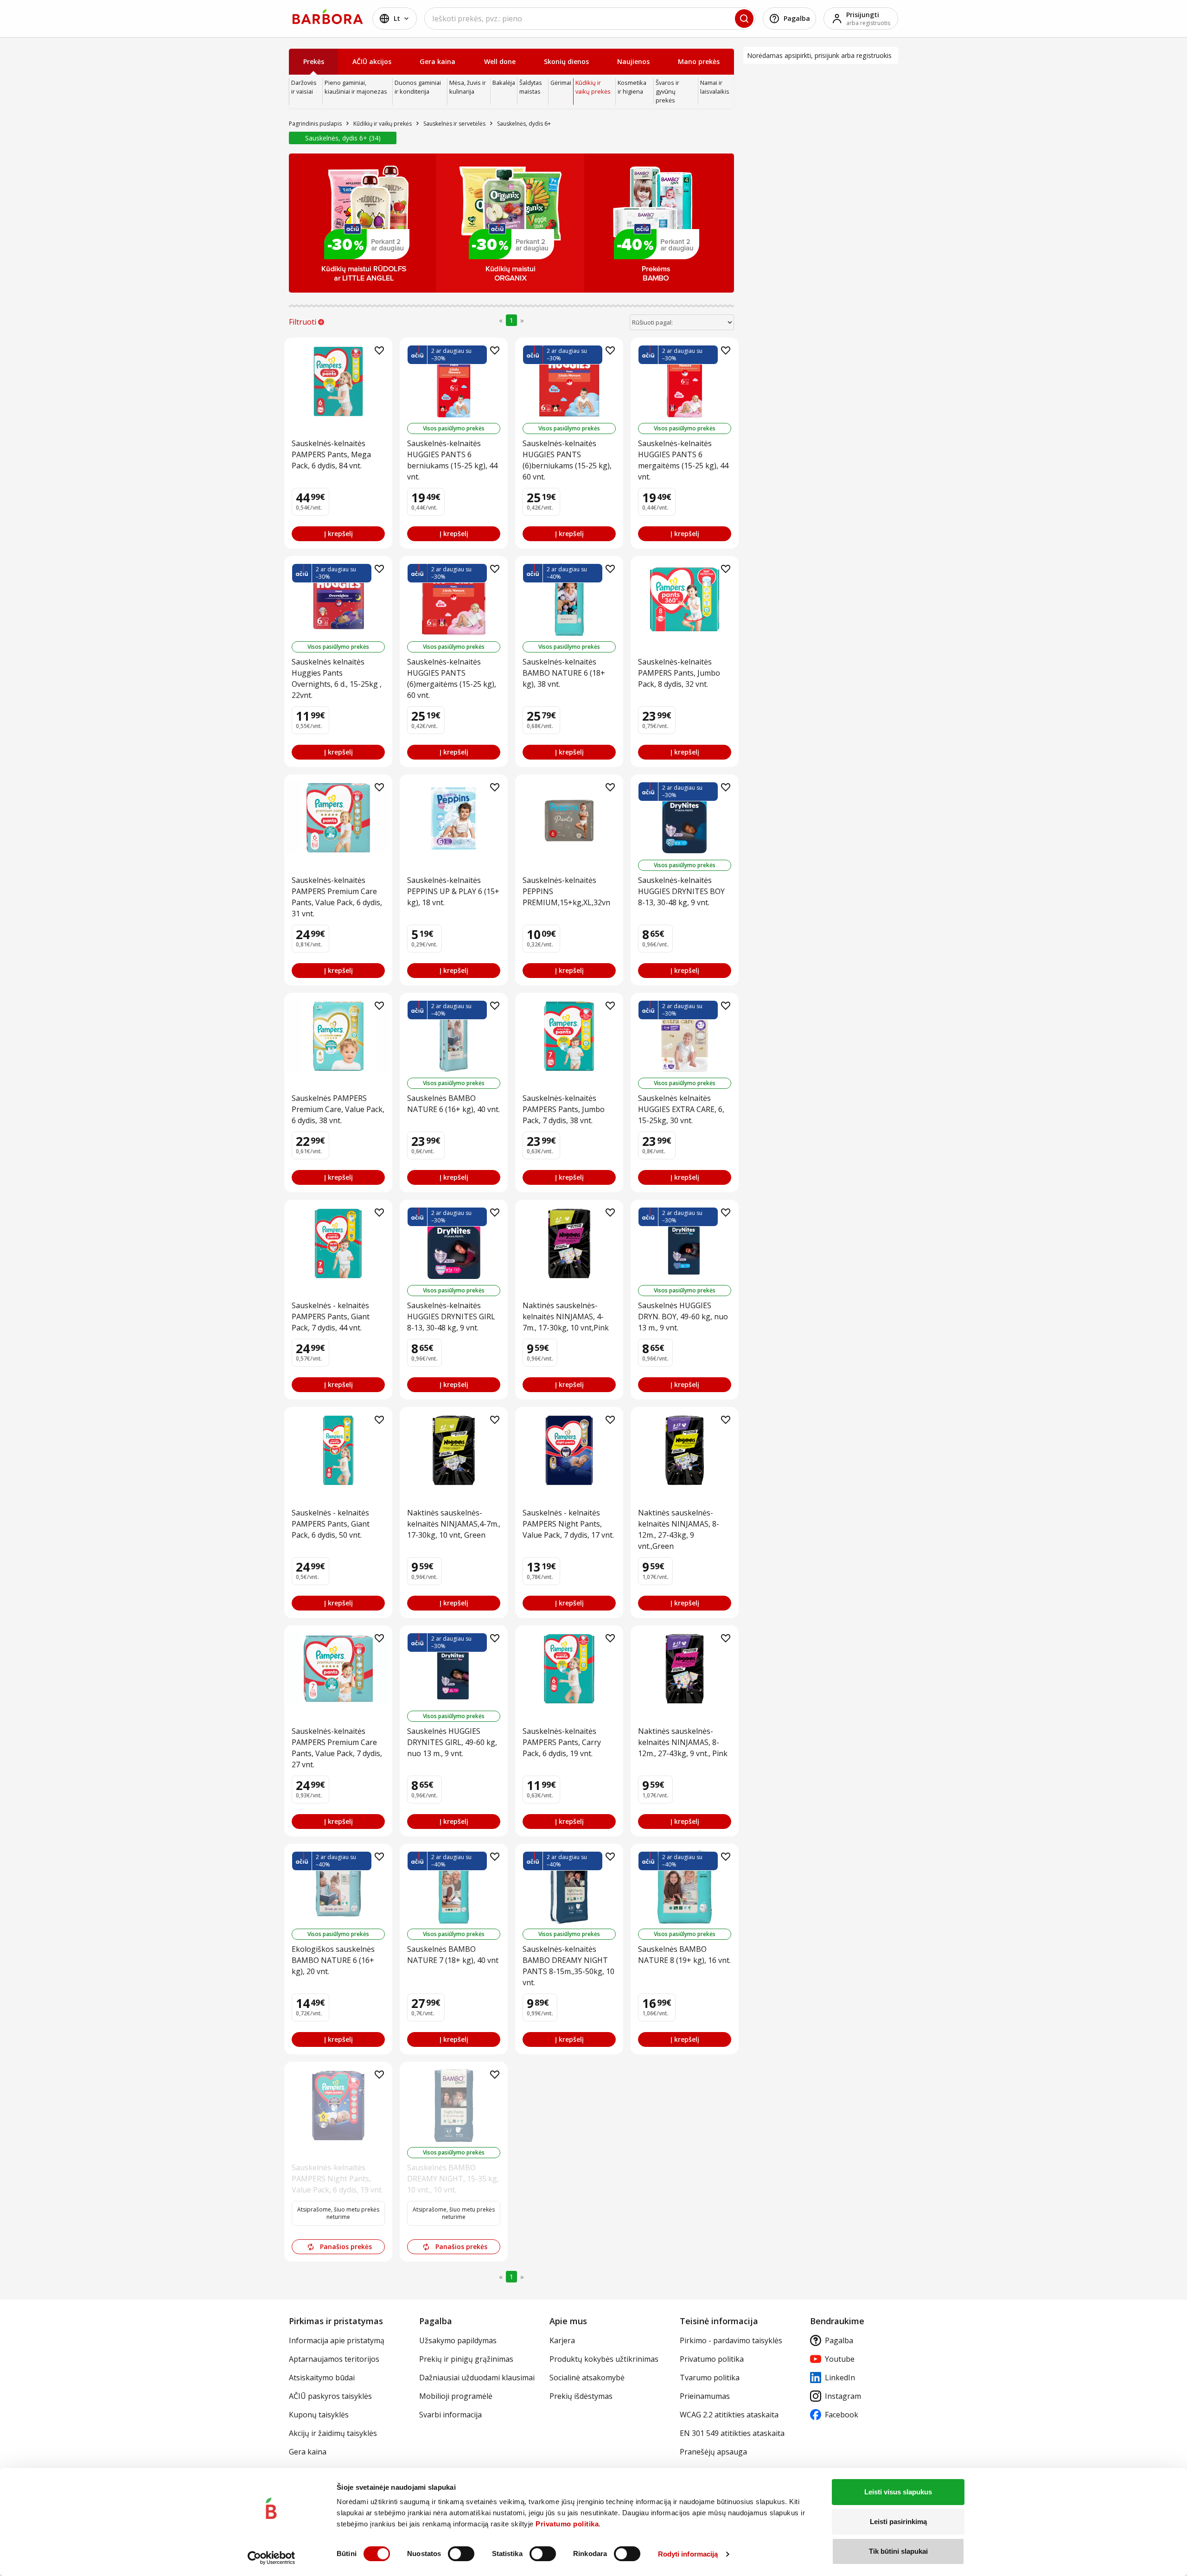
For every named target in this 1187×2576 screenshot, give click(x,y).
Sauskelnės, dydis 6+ (342, 138)
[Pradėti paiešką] (744, 19)
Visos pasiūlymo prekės (454, 428)
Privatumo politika (567, 2524)
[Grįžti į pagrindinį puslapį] (328, 17)
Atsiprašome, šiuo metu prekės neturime (338, 2213)
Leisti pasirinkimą (898, 2522)
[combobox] (590, 19)
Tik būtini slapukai (898, 2551)
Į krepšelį (338, 534)
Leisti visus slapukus (898, 2492)
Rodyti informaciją (688, 2554)
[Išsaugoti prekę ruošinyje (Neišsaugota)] (379, 351)
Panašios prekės (346, 2247)
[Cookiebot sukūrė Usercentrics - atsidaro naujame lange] (271, 2558)
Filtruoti (303, 322)
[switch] (461, 2554)
